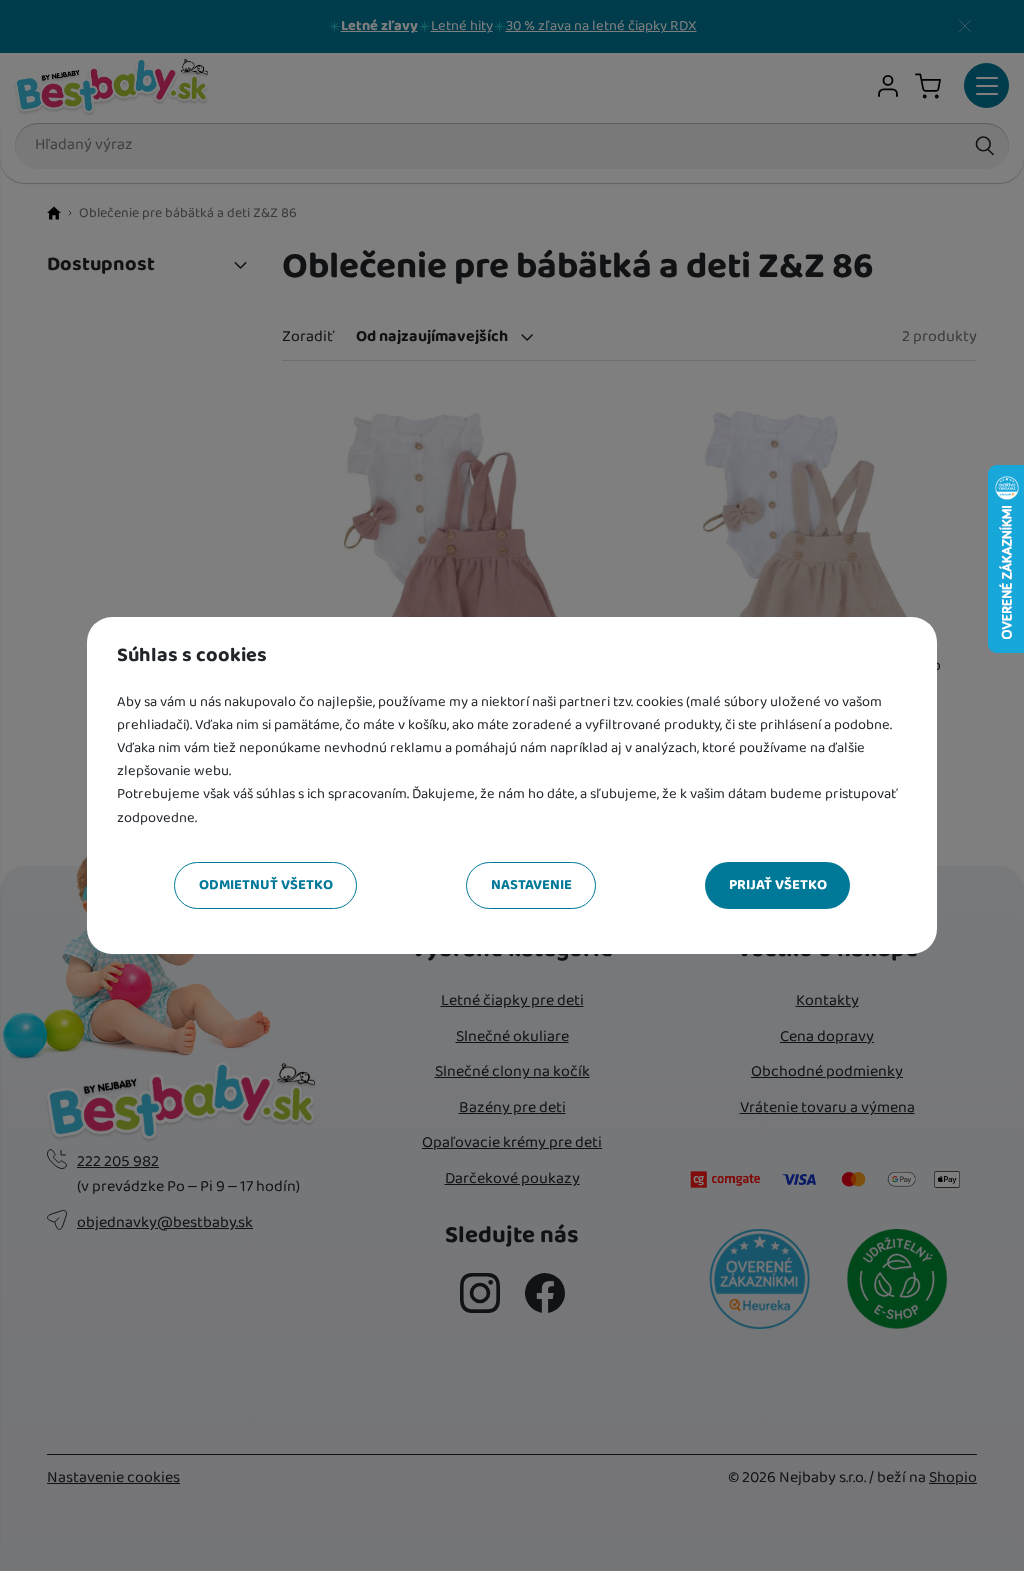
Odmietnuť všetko (266, 885)
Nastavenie (531, 885)
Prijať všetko (778, 885)
